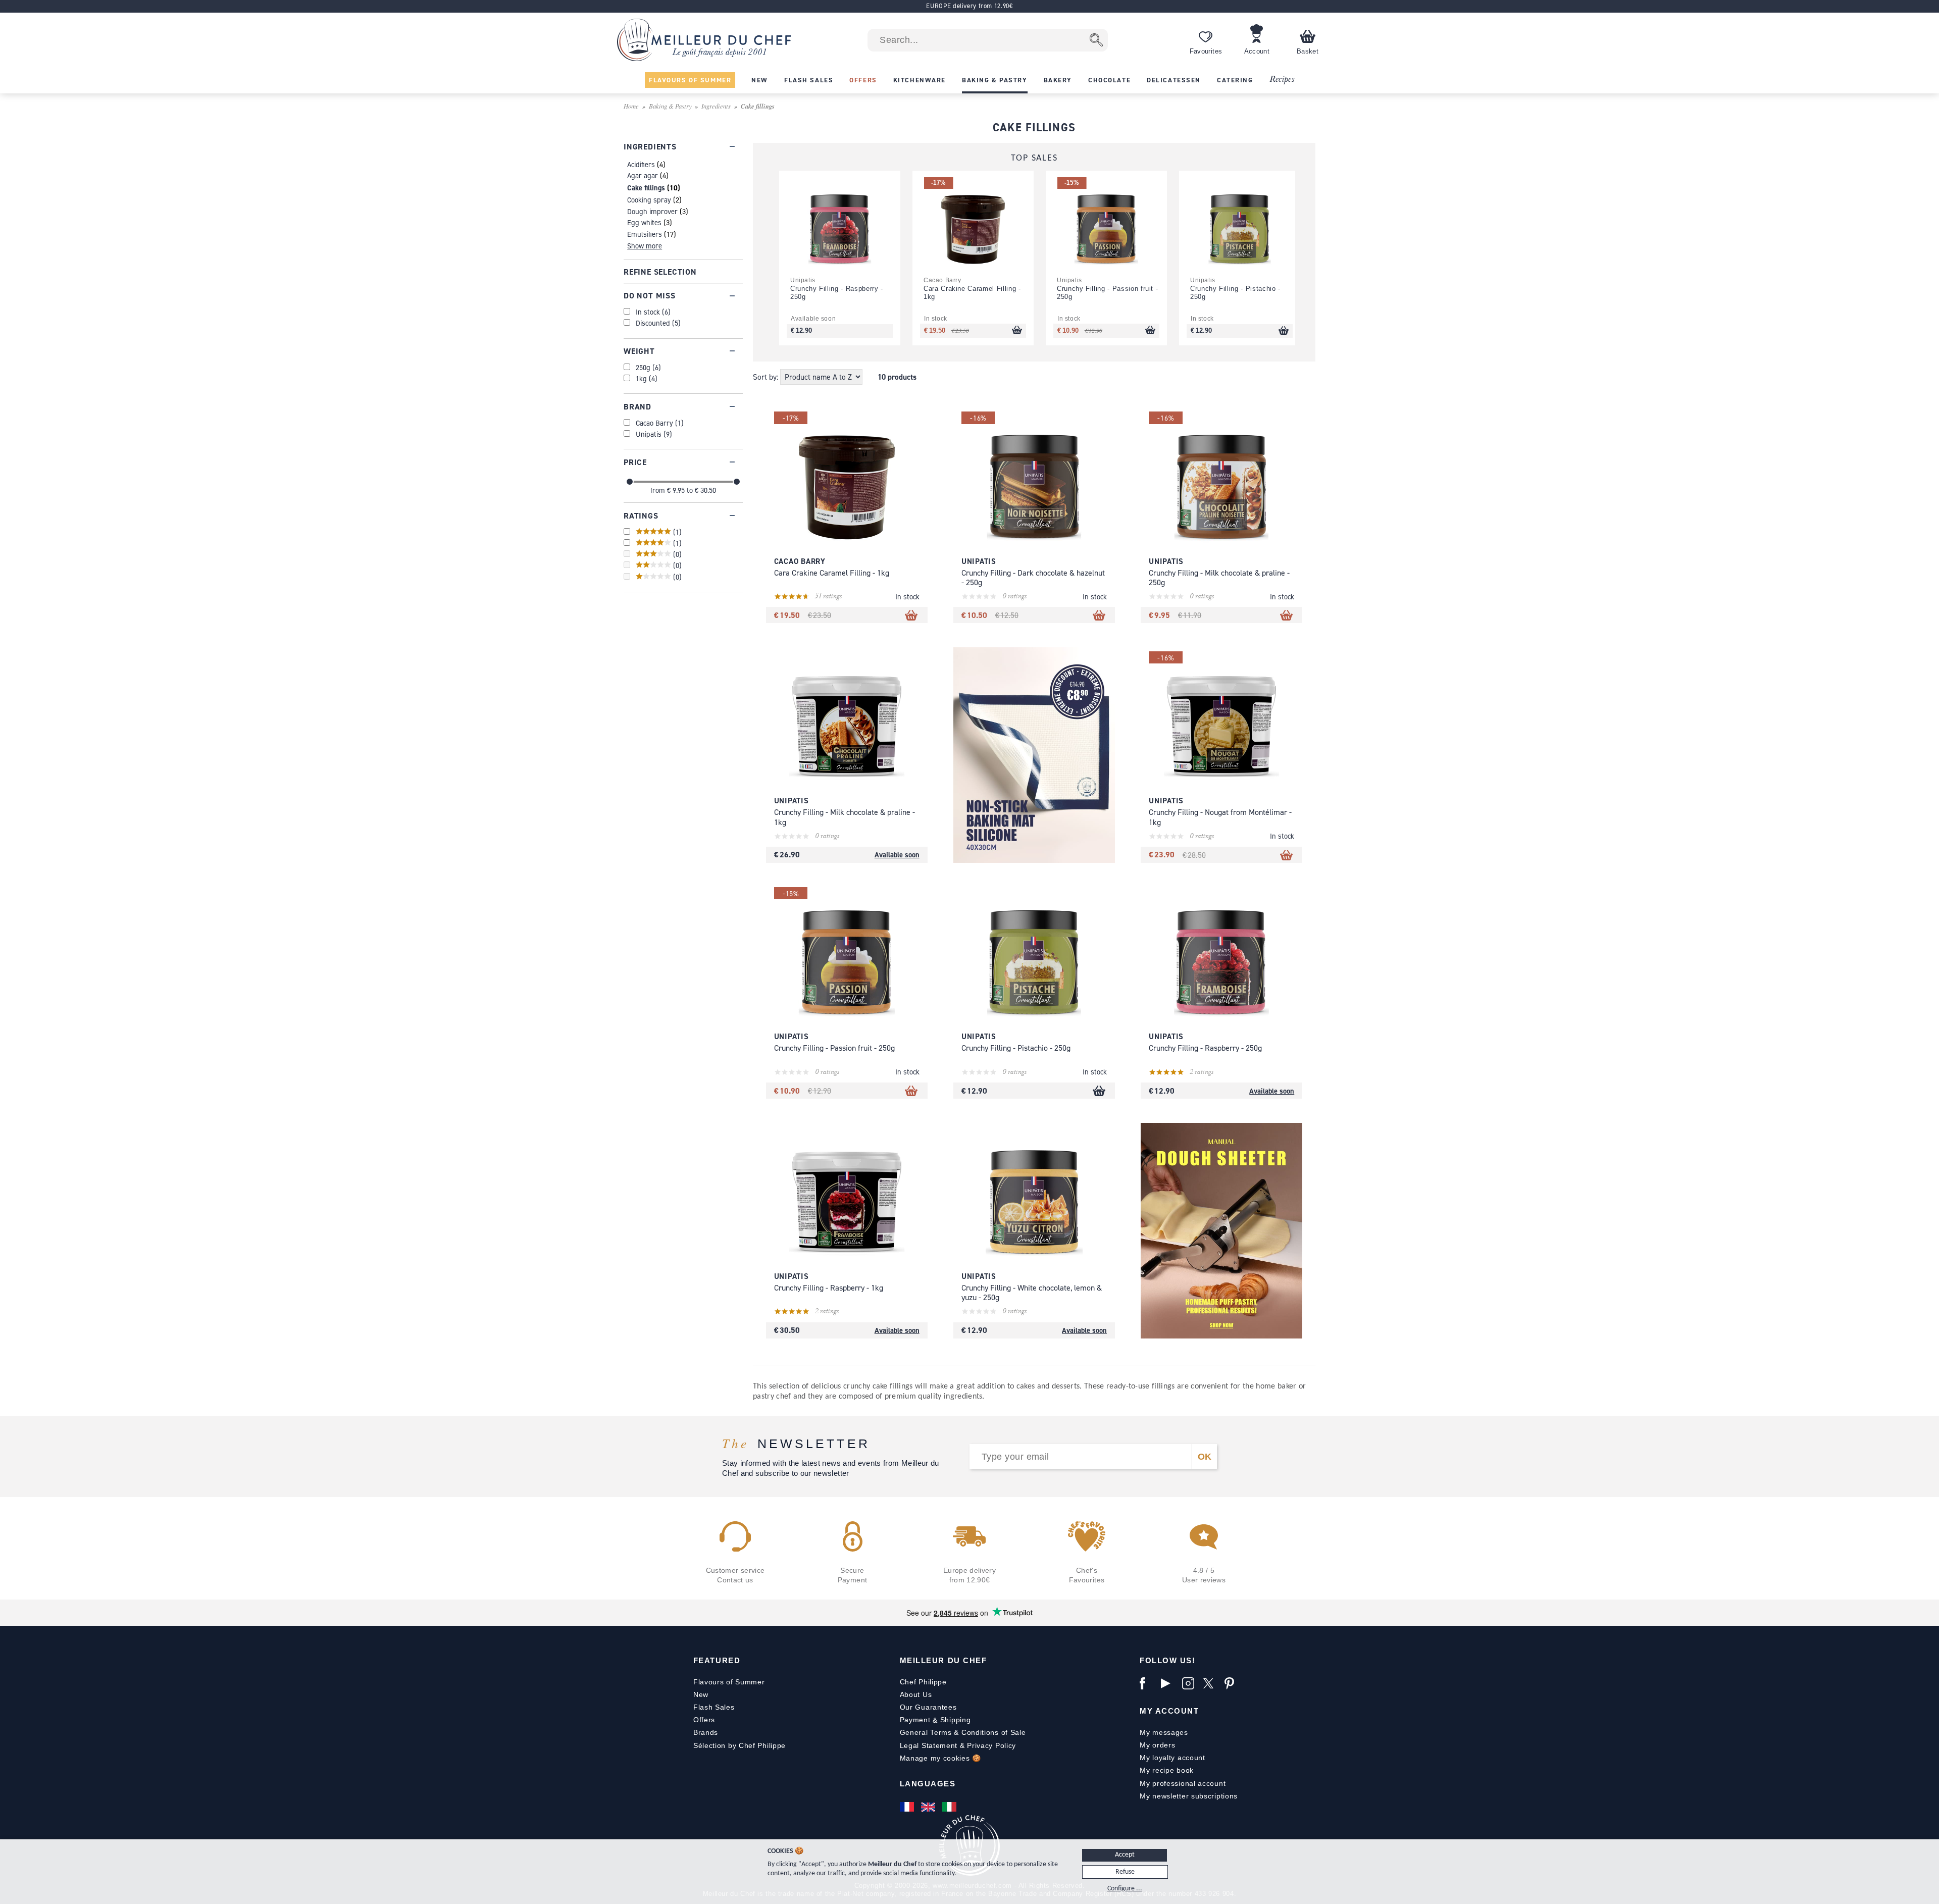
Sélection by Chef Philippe (739, 1745)
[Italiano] (950, 1807)
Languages (928, 1784)
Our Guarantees (928, 1707)
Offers (704, 1720)
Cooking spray (649, 200)
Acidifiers (641, 164)
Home (631, 106)
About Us (916, 1694)
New (701, 1694)
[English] (929, 1807)
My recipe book (1167, 1770)
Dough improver (652, 211)
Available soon (897, 855)
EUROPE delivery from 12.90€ (969, 6)
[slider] (630, 482)
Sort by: (767, 377)
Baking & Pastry (670, 106)
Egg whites (644, 222)
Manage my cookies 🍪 (940, 1758)
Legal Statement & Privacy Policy (958, 1745)
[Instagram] (1190, 1683)
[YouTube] (1169, 1683)
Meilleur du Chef (943, 1660)
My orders (1157, 1745)
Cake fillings (646, 188)
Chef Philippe (923, 1682)
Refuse (1125, 1872)
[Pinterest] (1233, 1683)
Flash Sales (714, 1707)
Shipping (956, 1720)
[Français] (908, 1807)
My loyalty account (1172, 1758)
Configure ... (1125, 1889)
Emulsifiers (645, 234)
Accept (1125, 1855)
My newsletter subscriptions (1189, 1796)
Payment (915, 1720)
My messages (1164, 1732)
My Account (1169, 1711)
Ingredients (716, 106)
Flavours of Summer (729, 1682)
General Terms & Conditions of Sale (963, 1732)
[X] (1211, 1683)
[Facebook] (1148, 1683)
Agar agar (643, 175)
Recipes (1282, 80)
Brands (706, 1732)
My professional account (1183, 1783)
